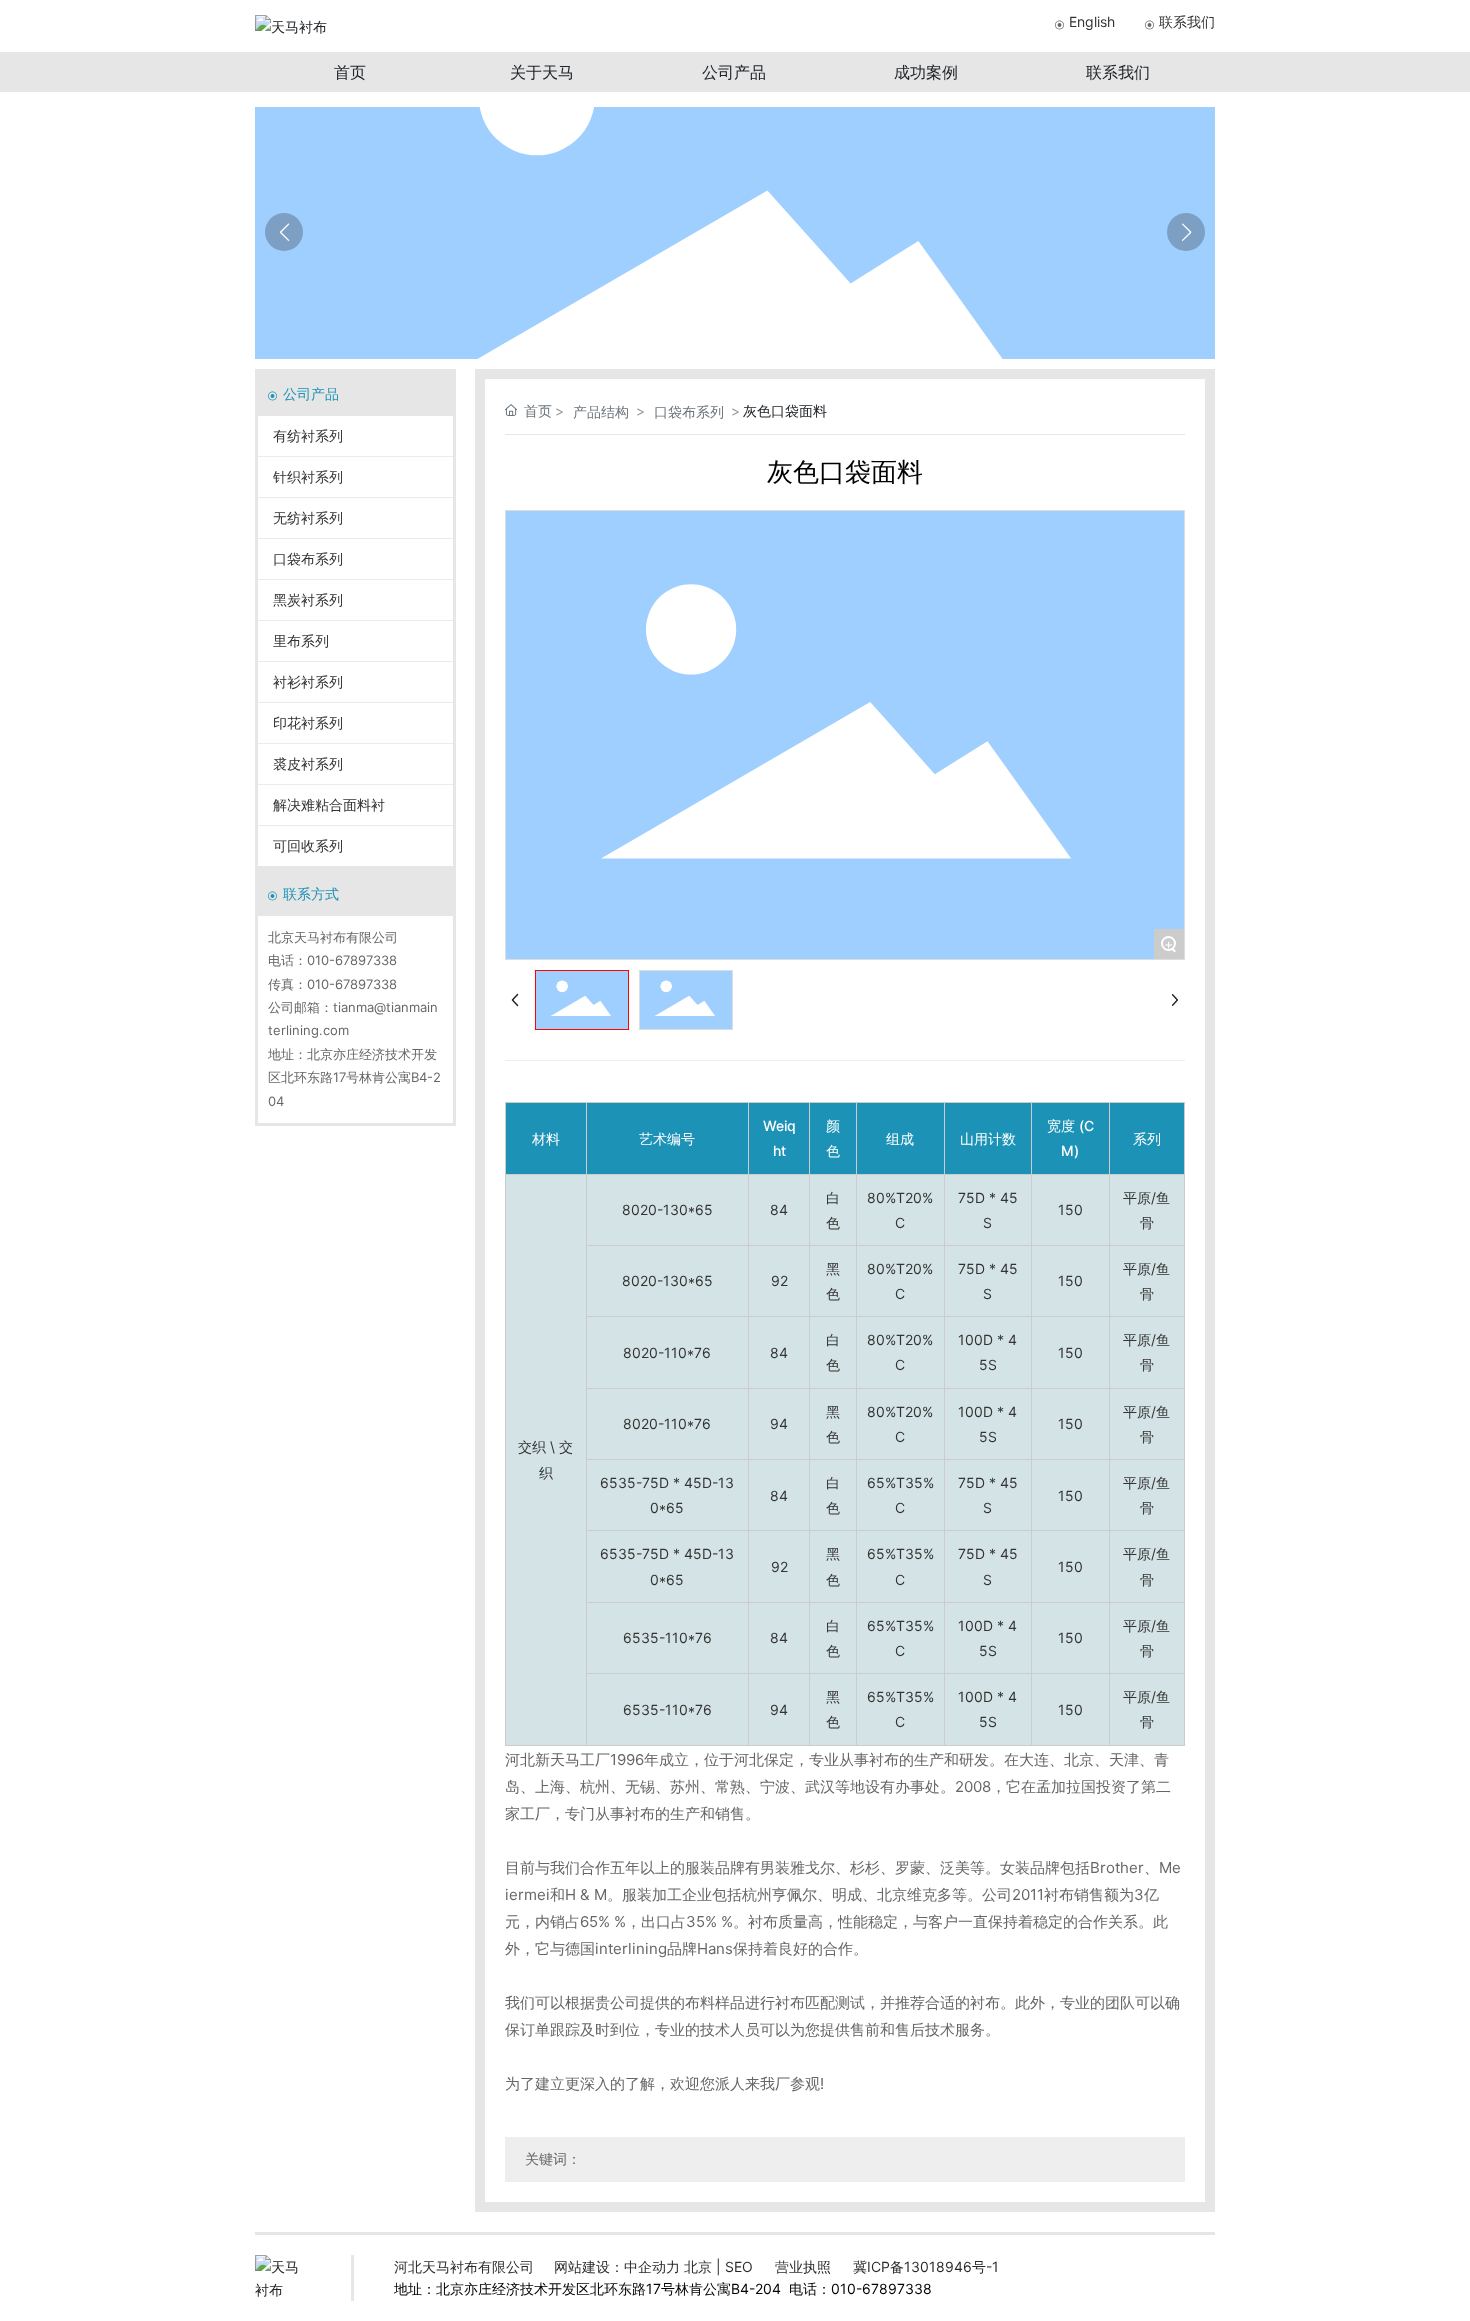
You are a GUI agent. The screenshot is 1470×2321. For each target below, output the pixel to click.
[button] (1186, 232)
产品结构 (601, 411)
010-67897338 (352, 960)
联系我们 (1187, 21)
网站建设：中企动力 (617, 2266)
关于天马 (542, 72)
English (1092, 21)
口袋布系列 (689, 411)
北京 (698, 2266)
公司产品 (734, 72)
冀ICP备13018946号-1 (926, 2266)
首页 (350, 72)
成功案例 (926, 72)
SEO (739, 2266)
